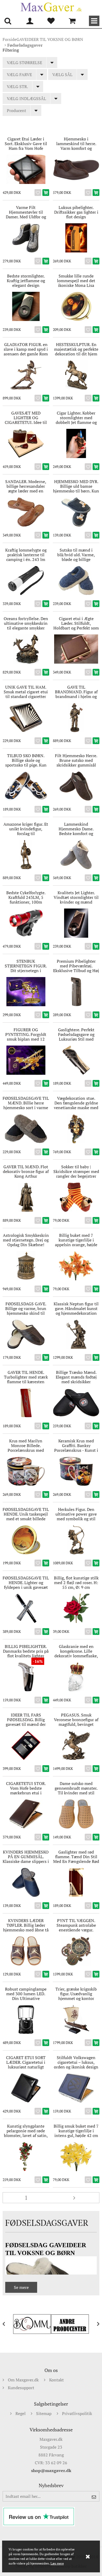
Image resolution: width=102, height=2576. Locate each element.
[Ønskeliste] (51, 21)
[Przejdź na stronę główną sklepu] (51, 7)
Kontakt (56, 2380)
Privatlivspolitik (77, 2413)
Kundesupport (21, 2388)
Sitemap (44, 2413)
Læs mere (57, 2563)
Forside (10, 39)
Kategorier (94, 21)
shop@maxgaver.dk (51, 2470)
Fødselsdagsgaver (25, 45)
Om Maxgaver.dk (23, 2380)
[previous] (8, 2324)
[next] (94, 2324)
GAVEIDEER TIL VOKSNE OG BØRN (50, 39)
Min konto (30, 21)
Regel (21, 2413)
